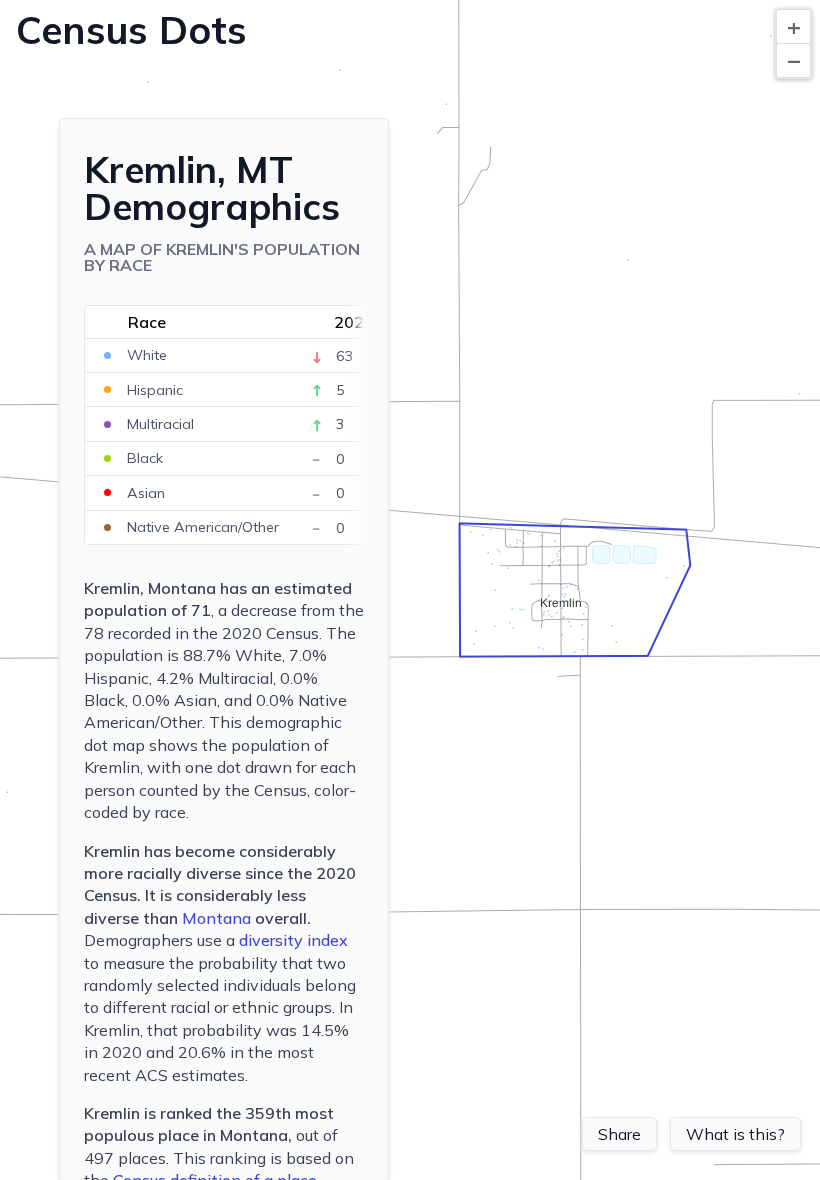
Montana (216, 918)
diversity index (293, 940)
